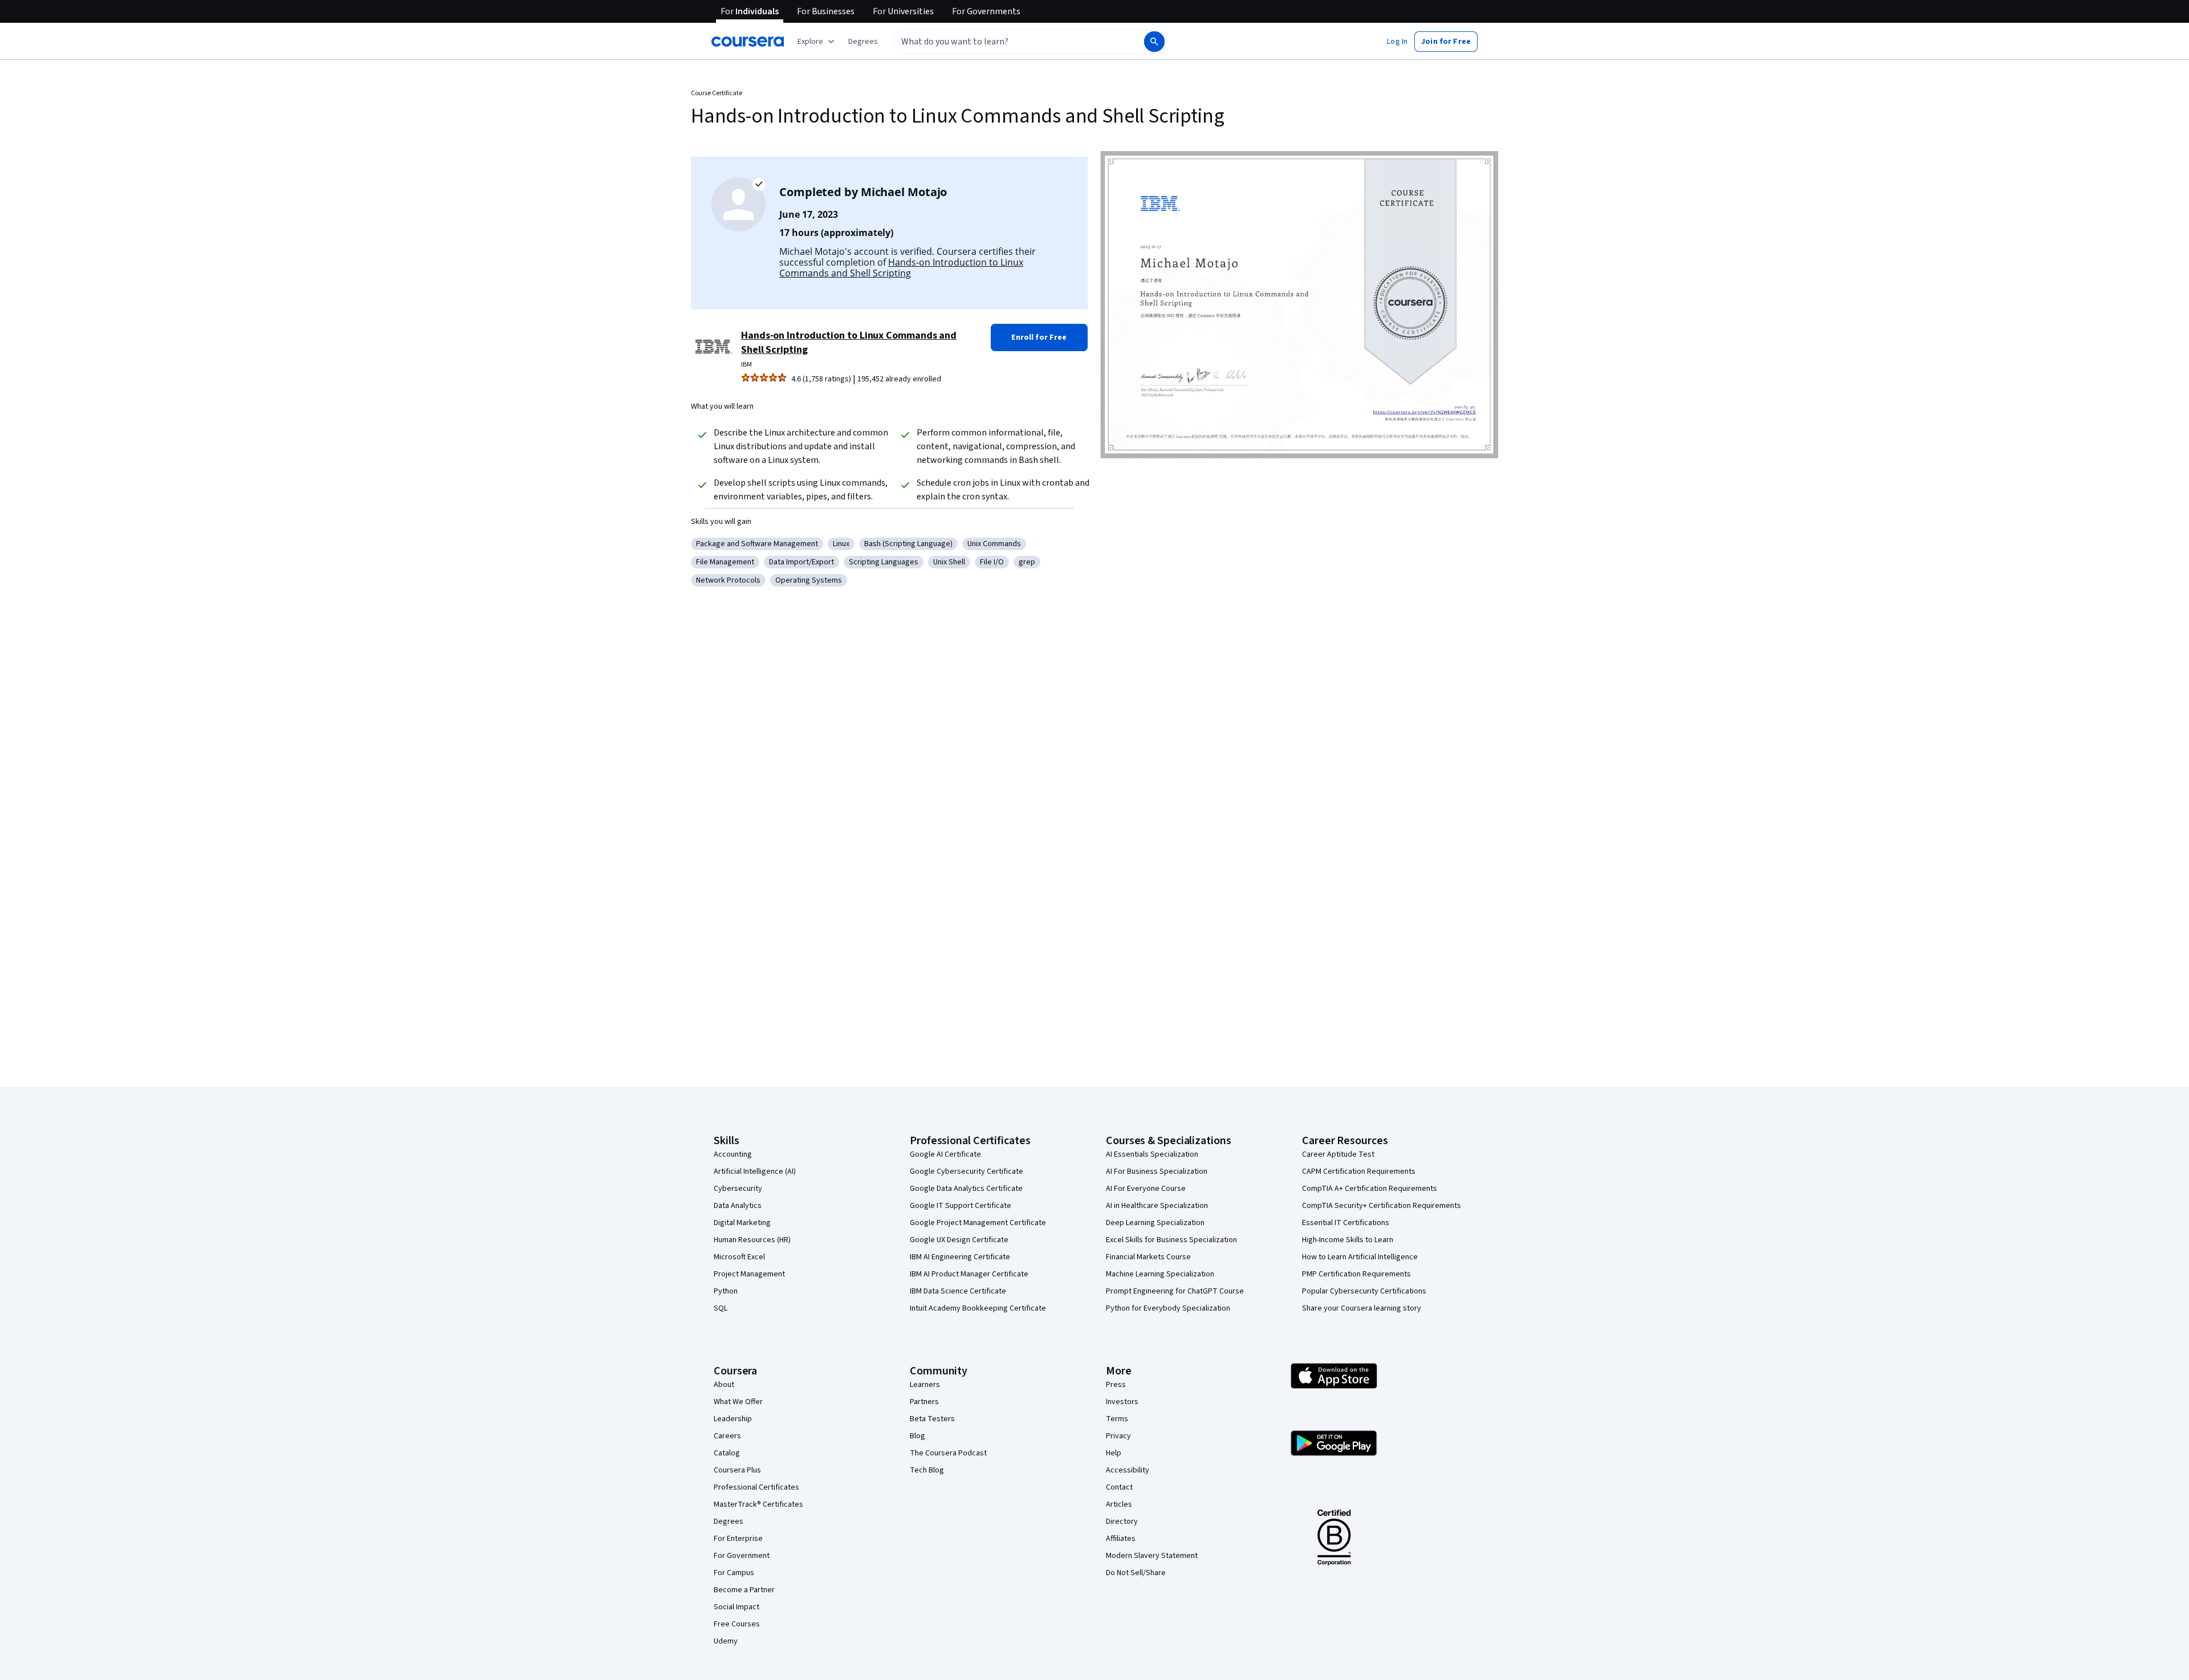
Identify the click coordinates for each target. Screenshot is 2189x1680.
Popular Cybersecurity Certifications (1364, 1291)
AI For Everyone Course (1146, 1189)
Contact (1119, 1487)
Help (1114, 1453)
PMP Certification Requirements (1356, 1274)
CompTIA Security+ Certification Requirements (1382, 1206)
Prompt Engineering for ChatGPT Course (1175, 1291)
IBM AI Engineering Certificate (960, 1257)
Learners (925, 1385)
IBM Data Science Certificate (958, 1291)
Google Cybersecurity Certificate (967, 1171)
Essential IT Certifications (1346, 1223)
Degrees (729, 1522)
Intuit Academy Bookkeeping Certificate (978, 1308)
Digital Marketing (742, 1223)
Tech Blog (927, 1470)
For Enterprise (738, 1539)
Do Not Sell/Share (1136, 1573)
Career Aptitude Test (1338, 1154)
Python (726, 1291)
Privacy (1118, 1436)
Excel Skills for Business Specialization (1171, 1240)
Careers (727, 1436)
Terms (1117, 1419)
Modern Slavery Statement (1152, 1556)
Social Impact (737, 1607)
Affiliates (1121, 1539)
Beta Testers (932, 1419)
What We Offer (738, 1402)
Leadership (733, 1419)
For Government (742, 1556)
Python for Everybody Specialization (1168, 1308)
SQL (721, 1308)
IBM (746, 365)
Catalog (727, 1453)
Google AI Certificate (945, 1154)
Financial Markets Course (1148, 1257)
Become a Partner (744, 1590)
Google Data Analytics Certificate (966, 1189)
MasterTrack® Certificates (758, 1504)
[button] (863, 42)
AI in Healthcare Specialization (1157, 1206)
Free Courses (737, 1624)
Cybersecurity (738, 1189)
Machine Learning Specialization (1160, 1274)
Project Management (749, 1274)
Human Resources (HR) (752, 1240)
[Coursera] (748, 42)
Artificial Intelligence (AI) (755, 1171)
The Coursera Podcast (948, 1453)
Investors (1122, 1402)
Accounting (733, 1154)
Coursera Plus (737, 1470)
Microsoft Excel (739, 1257)
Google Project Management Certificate (978, 1223)
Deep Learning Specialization (1155, 1223)
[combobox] (1007, 42)
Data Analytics (738, 1206)
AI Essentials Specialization (1152, 1154)
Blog (917, 1436)
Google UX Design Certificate (959, 1240)
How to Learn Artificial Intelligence (1360, 1257)
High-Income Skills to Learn (1348, 1240)
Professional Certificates (756, 1487)
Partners (924, 1402)
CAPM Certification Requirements (1359, 1171)
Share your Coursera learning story (1362, 1308)
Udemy (726, 1641)
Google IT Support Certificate (961, 1206)
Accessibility (1128, 1470)
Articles (1119, 1504)
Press (1116, 1385)
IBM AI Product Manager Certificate (969, 1274)
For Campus (734, 1573)
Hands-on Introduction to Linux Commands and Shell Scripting (901, 268)
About (724, 1385)
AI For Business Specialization (1157, 1171)
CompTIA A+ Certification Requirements (1370, 1189)
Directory (1122, 1522)
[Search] (1154, 42)
